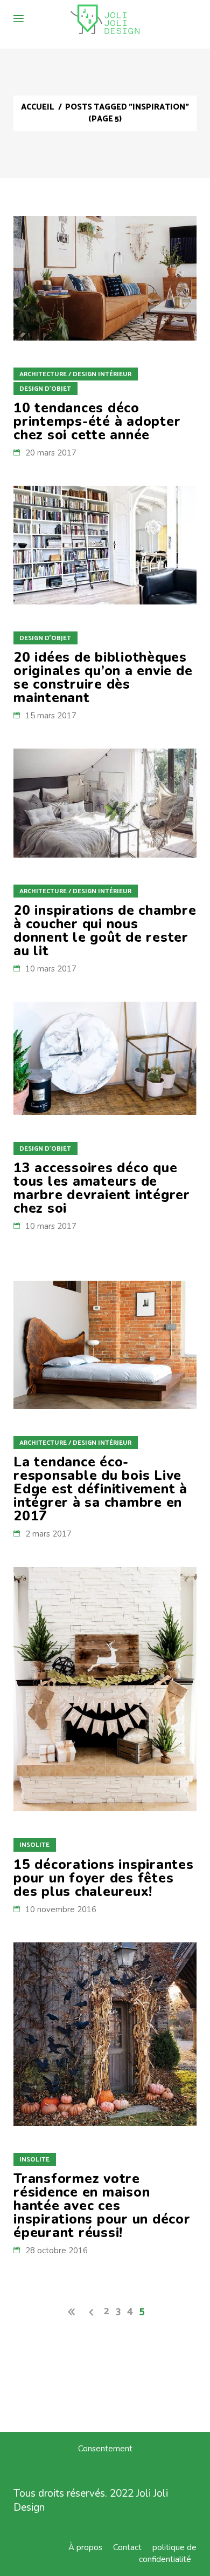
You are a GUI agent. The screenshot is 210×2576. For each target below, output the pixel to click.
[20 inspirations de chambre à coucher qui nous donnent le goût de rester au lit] (105, 803)
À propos (85, 2547)
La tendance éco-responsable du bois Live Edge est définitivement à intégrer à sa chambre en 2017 (100, 1489)
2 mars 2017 (48, 1534)
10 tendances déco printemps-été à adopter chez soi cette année (97, 422)
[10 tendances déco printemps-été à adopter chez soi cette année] (105, 278)
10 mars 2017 (51, 969)
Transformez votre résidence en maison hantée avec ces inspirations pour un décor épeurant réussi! (102, 2206)
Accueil (37, 107)
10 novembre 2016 (61, 1909)
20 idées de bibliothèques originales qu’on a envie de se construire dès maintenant (103, 678)
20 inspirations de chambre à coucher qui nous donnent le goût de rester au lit (105, 931)
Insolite (34, 1845)
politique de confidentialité (168, 2553)
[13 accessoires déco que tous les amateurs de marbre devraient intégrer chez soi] (105, 1058)
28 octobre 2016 (57, 2251)
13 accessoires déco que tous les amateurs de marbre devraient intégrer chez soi (102, 1188)
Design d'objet (45, 389)
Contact (127, 2547)
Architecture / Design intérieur (75, 374)
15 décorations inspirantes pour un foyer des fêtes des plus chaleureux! (104, 1878)
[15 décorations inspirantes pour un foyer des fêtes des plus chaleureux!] (105, 1689)
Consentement (105, 2449)
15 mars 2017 (51, 716)
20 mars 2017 (51, 453)
